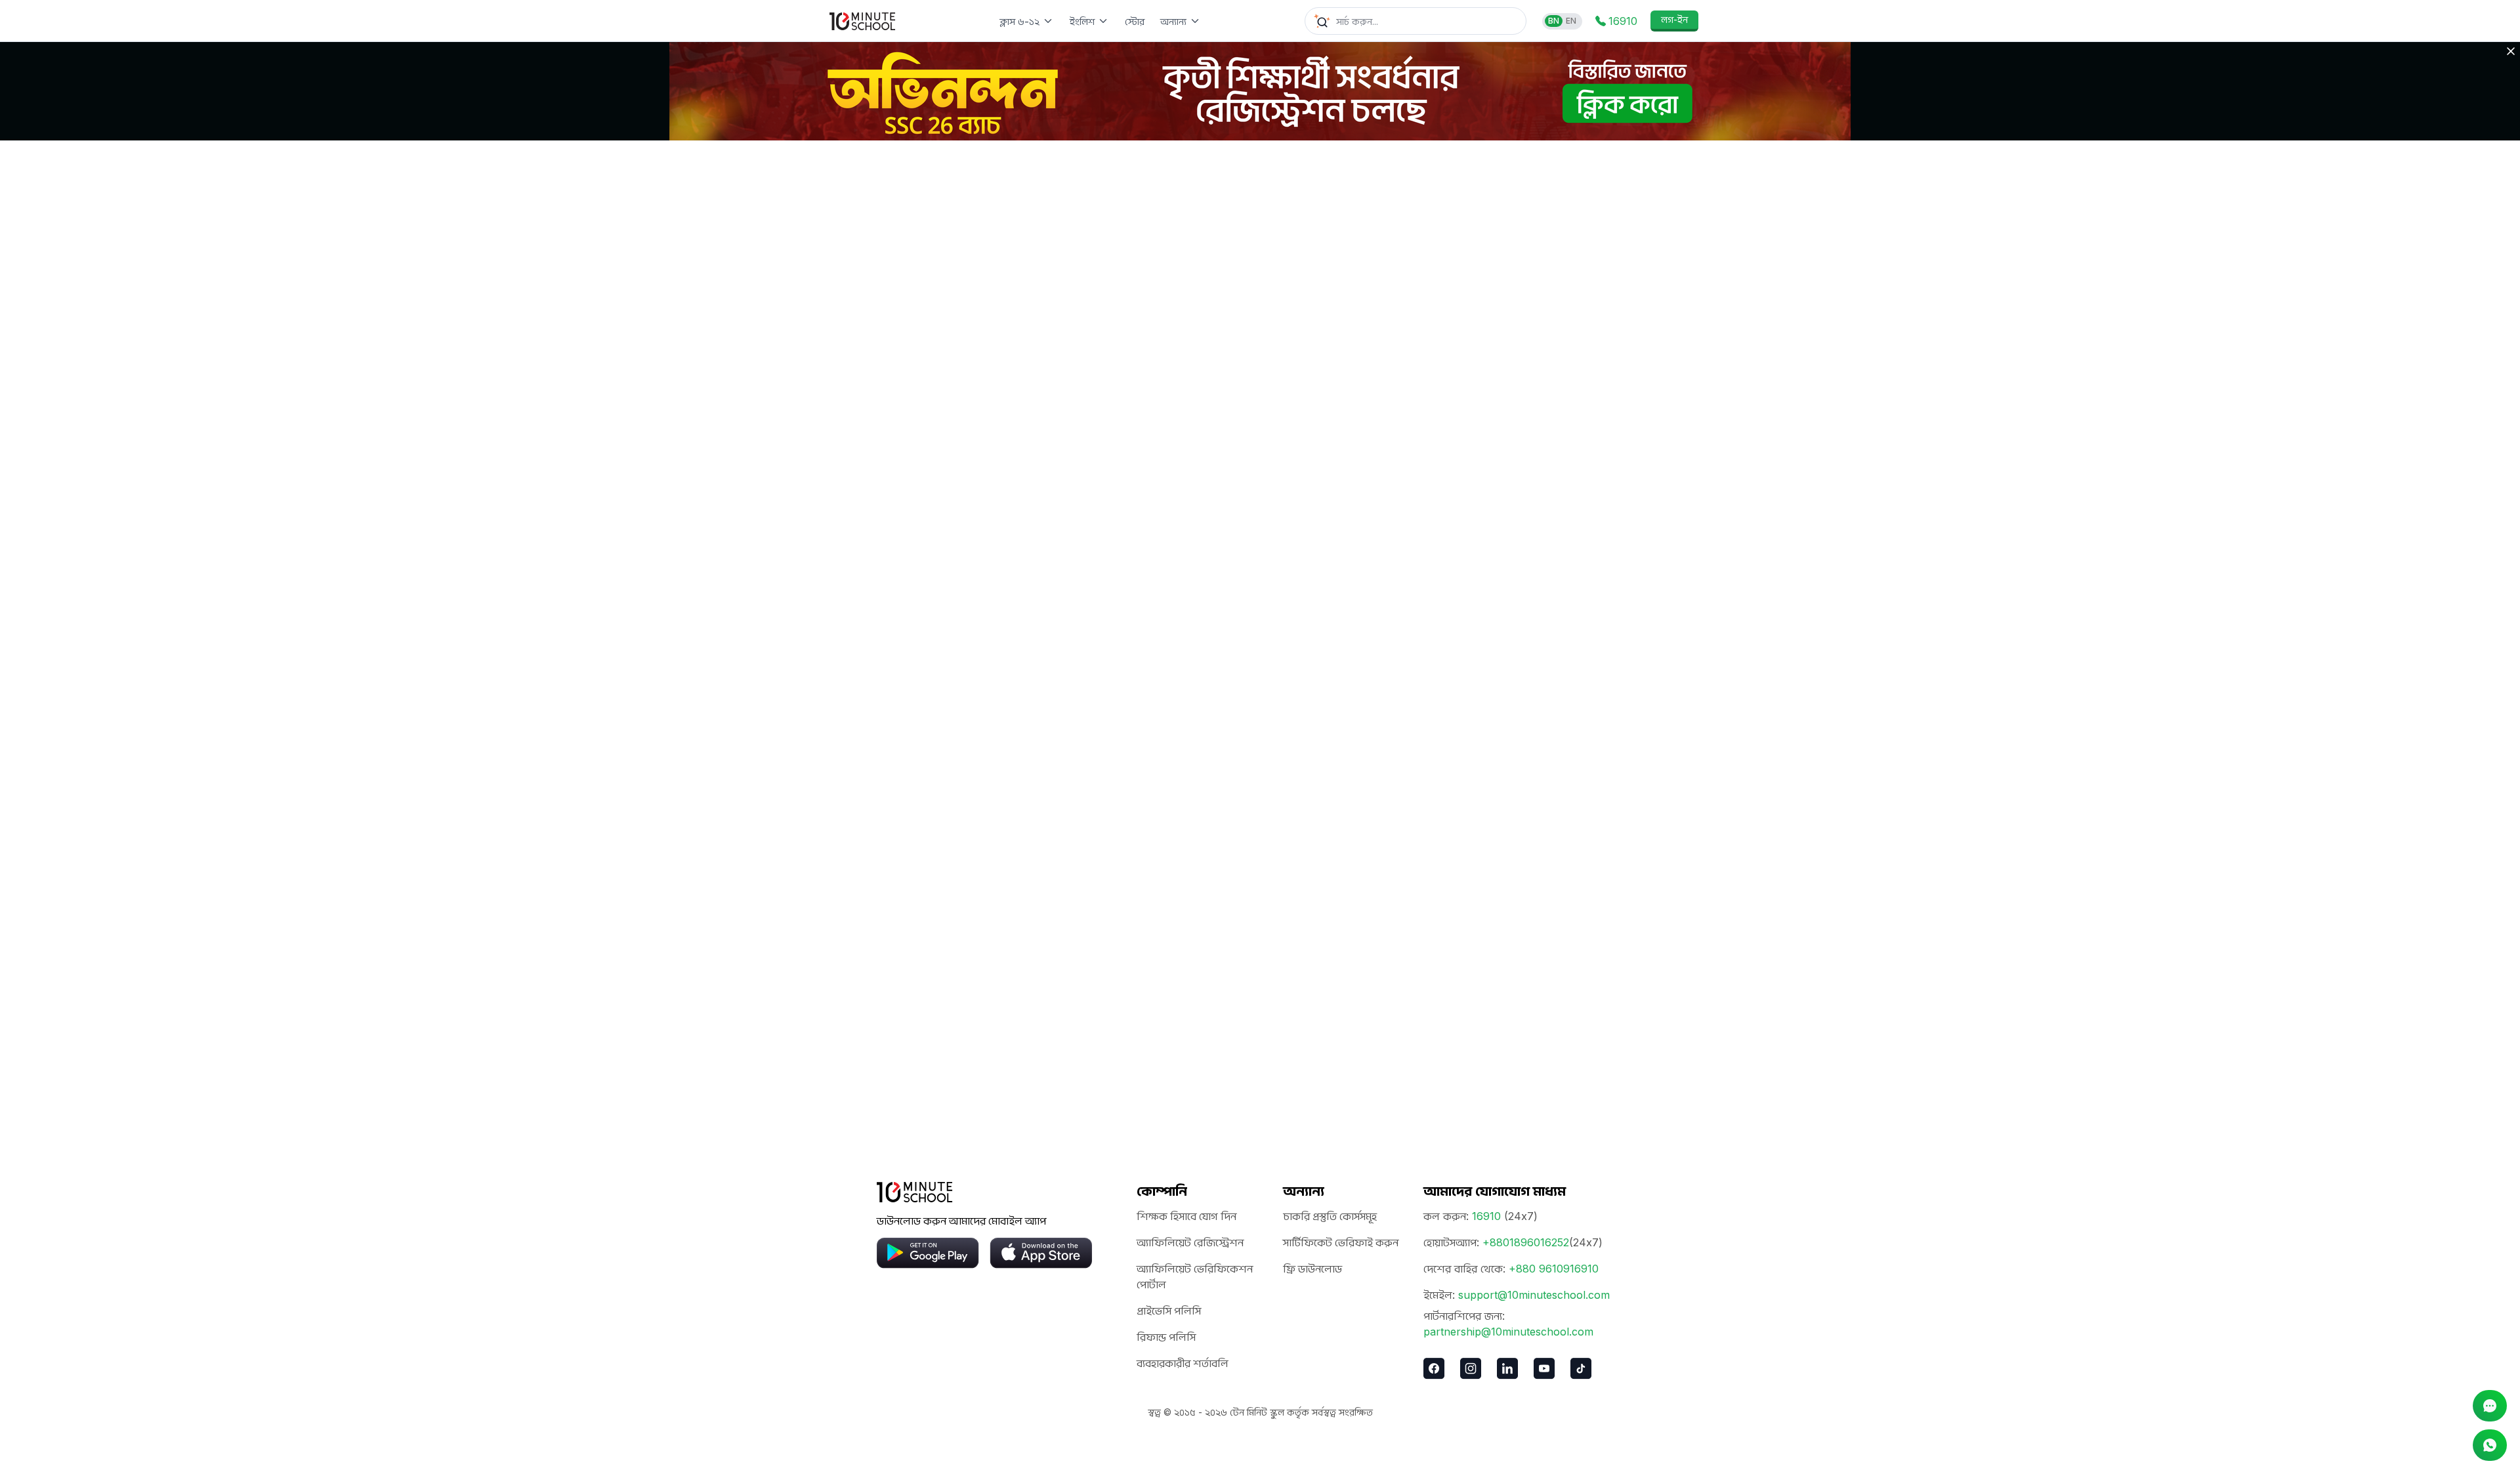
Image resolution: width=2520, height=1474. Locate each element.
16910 (1486, 1216)
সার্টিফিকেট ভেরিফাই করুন (1341, 1242)
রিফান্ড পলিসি (1166, 1337)
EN (1571, 21)
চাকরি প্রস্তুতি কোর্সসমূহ (1330, 1216)
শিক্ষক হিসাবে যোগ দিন (1186, 1216)
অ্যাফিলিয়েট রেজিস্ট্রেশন (1190, 1242)
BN (1554, 21)
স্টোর (1135, 21)
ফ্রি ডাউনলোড (1312, 1269)
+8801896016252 (1526, 1242)
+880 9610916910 (1554, 1269)
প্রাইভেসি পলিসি (1169, 1311)
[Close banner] (2511, 51)
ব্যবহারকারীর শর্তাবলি (1183, 1363)
